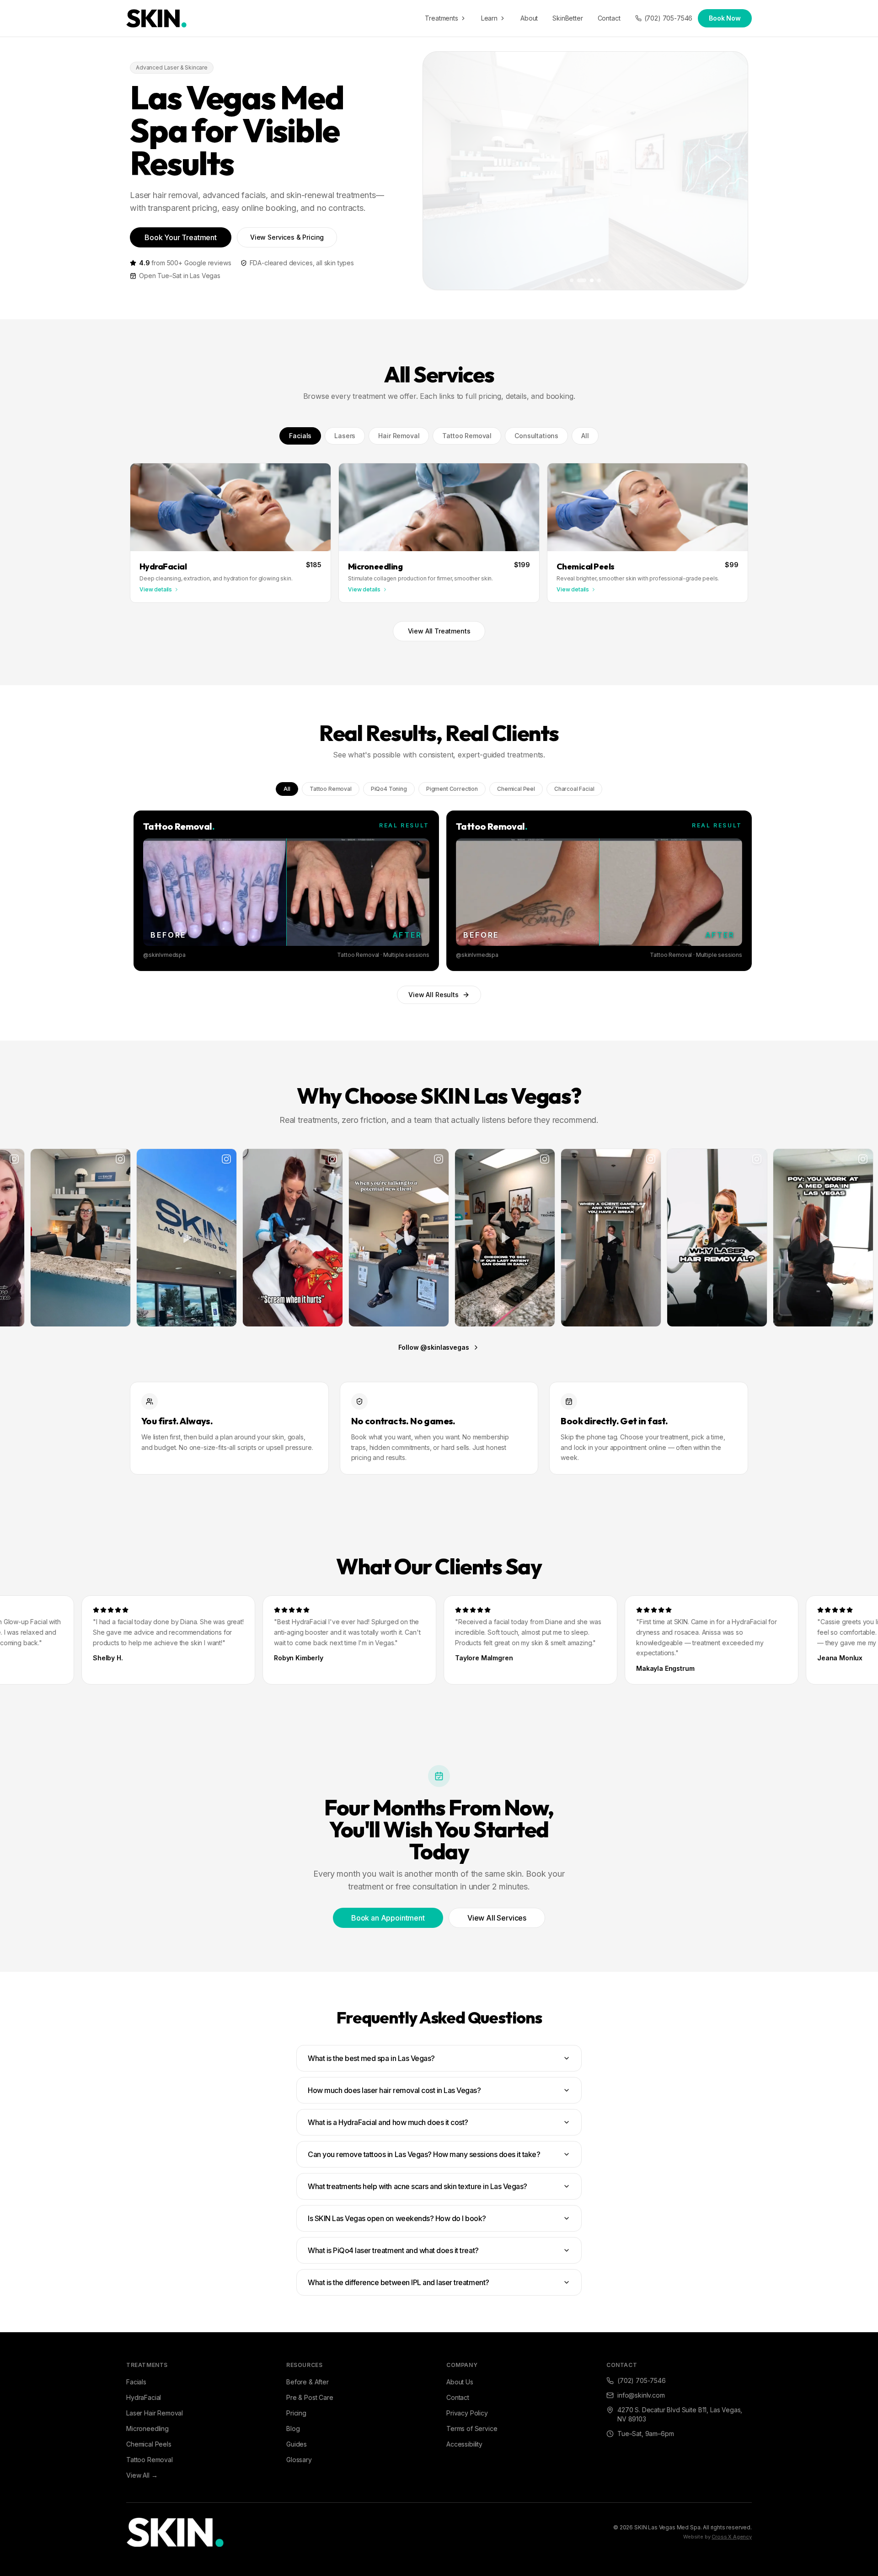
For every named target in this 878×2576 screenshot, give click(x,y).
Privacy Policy (467, 2413)
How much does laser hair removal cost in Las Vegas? (394, 2090)
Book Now (725, 18)
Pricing (296, 2413)
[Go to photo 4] (596, 280)
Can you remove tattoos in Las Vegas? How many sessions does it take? (424, 2154)
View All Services (497, 1918)
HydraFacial (144, 2397)
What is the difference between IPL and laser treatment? (399, 2282)
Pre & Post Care (310, 2397)
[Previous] (138, 891)
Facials (300, 436)
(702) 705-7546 (669, 18)
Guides (297, 2444)
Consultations (536, 436)
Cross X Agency (732, 2537)
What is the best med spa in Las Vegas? (371, 2058)
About (529, 18)
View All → (142, 2475)
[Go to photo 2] (579, 280)
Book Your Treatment (181, 237)
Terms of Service (472, 2428)
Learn (489, 18)
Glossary (299, 2460)
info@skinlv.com (641, 2395)
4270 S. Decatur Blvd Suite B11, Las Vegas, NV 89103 (680, 2414)
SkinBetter (567, 18)
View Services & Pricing (287, 237)
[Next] (740, 891)
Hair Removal (399, 436)
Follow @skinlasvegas (434, 1347)
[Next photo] (734, 171)
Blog (293, 2428)
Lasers (345, 436)
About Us (460, 2382)
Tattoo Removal (467, 436)
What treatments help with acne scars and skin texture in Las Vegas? (418, 2186)
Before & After (308, 2382)
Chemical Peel (516, 789)
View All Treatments (439, 631)
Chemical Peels (149, 2444)
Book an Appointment (388, 1918)
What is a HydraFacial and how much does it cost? (388, 2122)
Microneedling (147, 2428)
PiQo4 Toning (389, 789)
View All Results (433, 995)
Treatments (441, 18)
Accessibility (464, 2444)
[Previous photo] (437, 171)
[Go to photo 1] (572, 280)
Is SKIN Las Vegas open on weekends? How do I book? (397, 2218)
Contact (609, 18)
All (585, 436)
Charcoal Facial (574, 789)
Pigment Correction (452, 789)
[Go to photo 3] (586, 280)
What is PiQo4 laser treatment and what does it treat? (393, 2250)
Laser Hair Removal (155, 2413)
